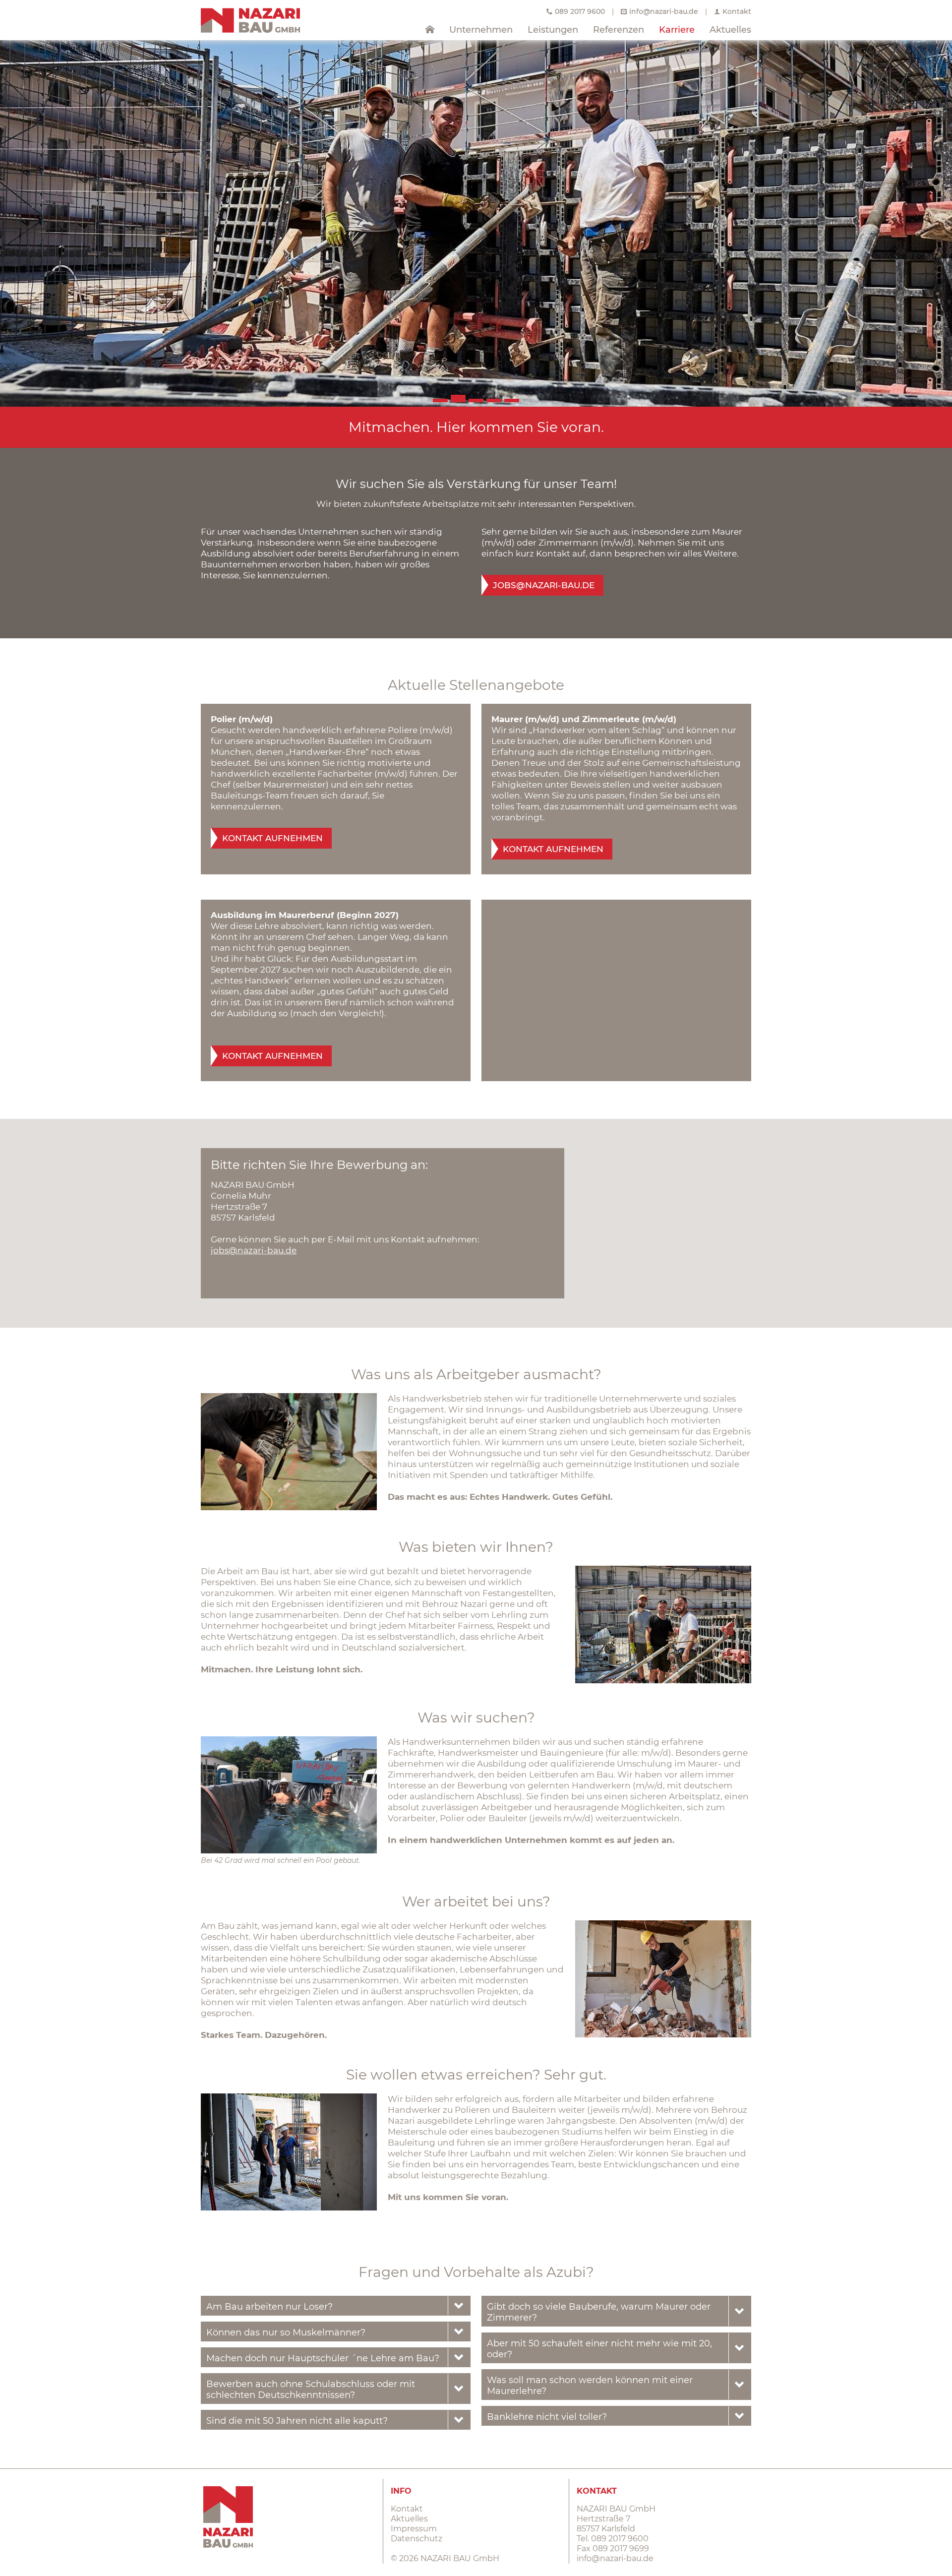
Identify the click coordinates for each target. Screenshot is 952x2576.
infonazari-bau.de (664, 11)
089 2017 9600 (580, 11)
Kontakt (737, 11)
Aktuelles (730, 30)
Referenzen (619, 30)
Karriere (677, 30)
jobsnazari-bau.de (544, 585)
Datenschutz (416, 2539)
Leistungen (553, 30)
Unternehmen (481, 30)
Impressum (414, 2529)
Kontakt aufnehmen (272, 838)
